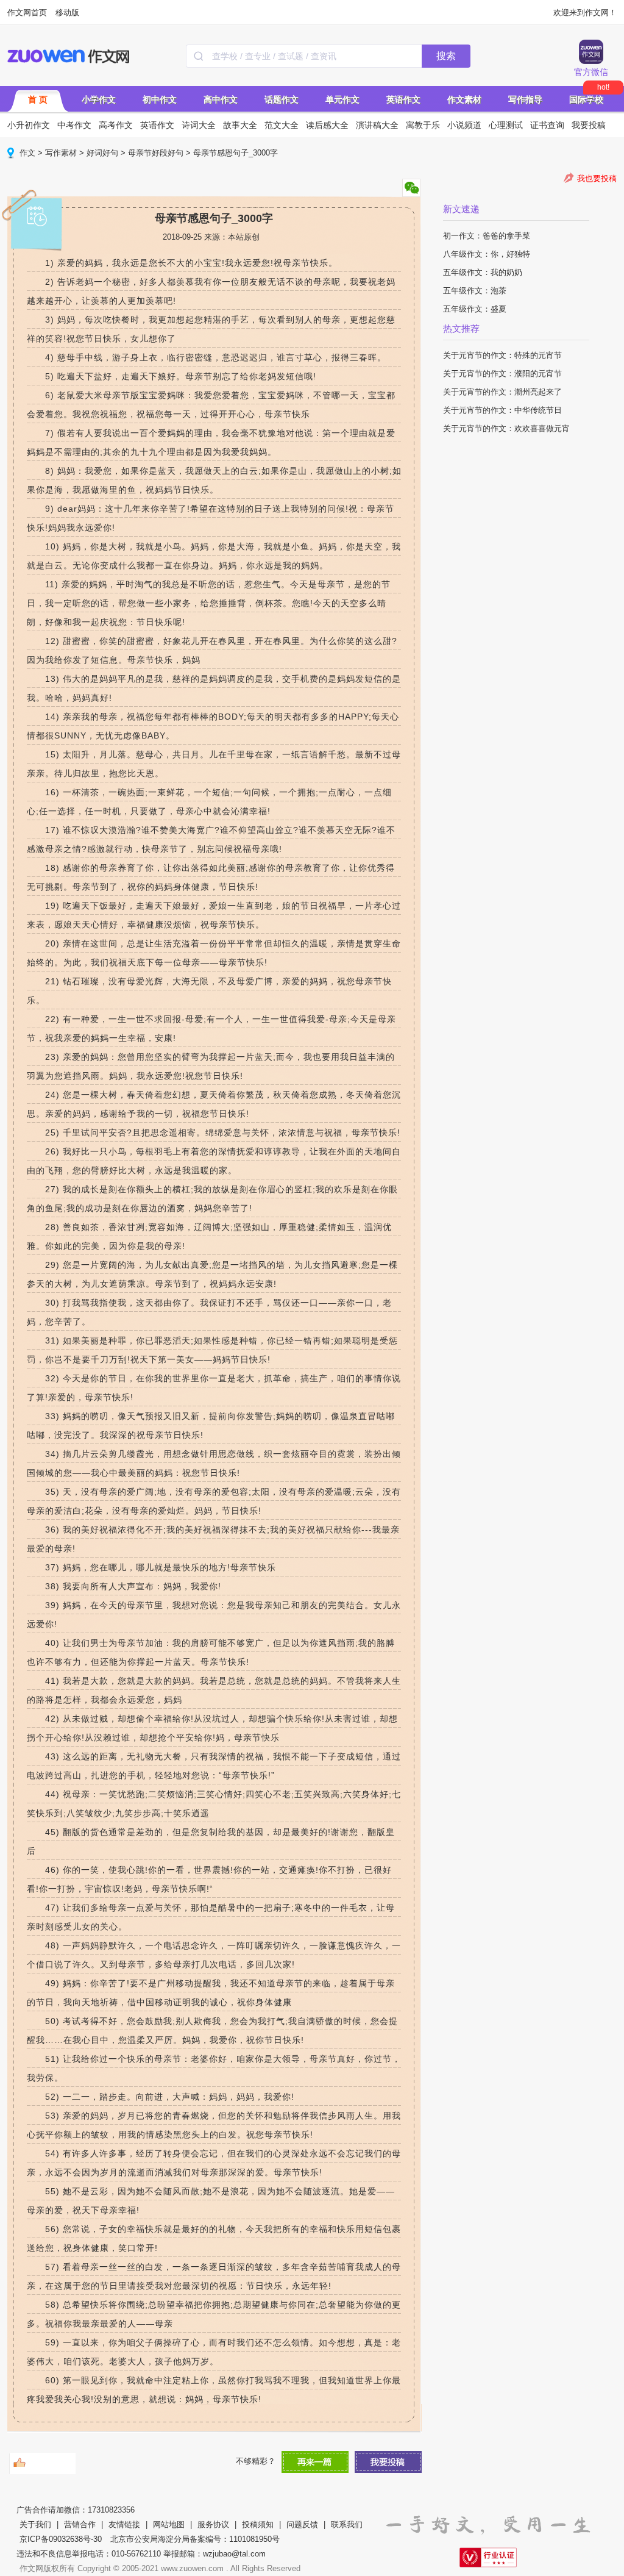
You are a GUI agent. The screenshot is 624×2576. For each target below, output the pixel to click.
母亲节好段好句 (156, 153)
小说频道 (464, 125)
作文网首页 (27, 13)
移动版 (67, 13)
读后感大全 (327, 125)
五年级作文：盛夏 (475, 309)
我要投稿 (589, 125)
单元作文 (342, 99)
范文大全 (282, 125)
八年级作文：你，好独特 (487, 254)
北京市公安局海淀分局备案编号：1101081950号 (195, 2539)
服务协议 (213, 2524)
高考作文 (116, 125)
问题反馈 (302, 2524)
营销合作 (80, 2524)
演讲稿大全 (377, 125)
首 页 (38, 99)
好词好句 (102, 153)
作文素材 (464, 99)
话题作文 (282, 99)
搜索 (446, 56)
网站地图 (169, 2524)
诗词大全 (199, 125)
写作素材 (61, 153)
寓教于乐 (423, 125)
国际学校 (586, 99)
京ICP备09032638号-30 (61, 2539)
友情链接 (124, 2524)
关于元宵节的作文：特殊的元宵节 (502, 355)
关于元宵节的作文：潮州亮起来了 (502, 392)
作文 (27, 153)
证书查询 (547, 125)
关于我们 (35, 2524)
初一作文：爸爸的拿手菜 (487, 236)
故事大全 (240, 125)
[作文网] (69, 56)
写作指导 (525, 99)
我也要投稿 (597, 178)
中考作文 (74, 125)
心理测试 (506, 125)
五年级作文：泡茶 (475, 291)
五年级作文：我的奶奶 (483, 272)
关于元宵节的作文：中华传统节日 (502, 410)
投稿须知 (258, 2524)
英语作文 (403, 99)
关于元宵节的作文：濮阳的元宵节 (502, 374)
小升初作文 (29, 125)
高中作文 (221, 99)
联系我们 (347, 2524)
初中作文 (160, 99)
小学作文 (99, 99)
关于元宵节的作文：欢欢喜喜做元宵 (506, 428)
